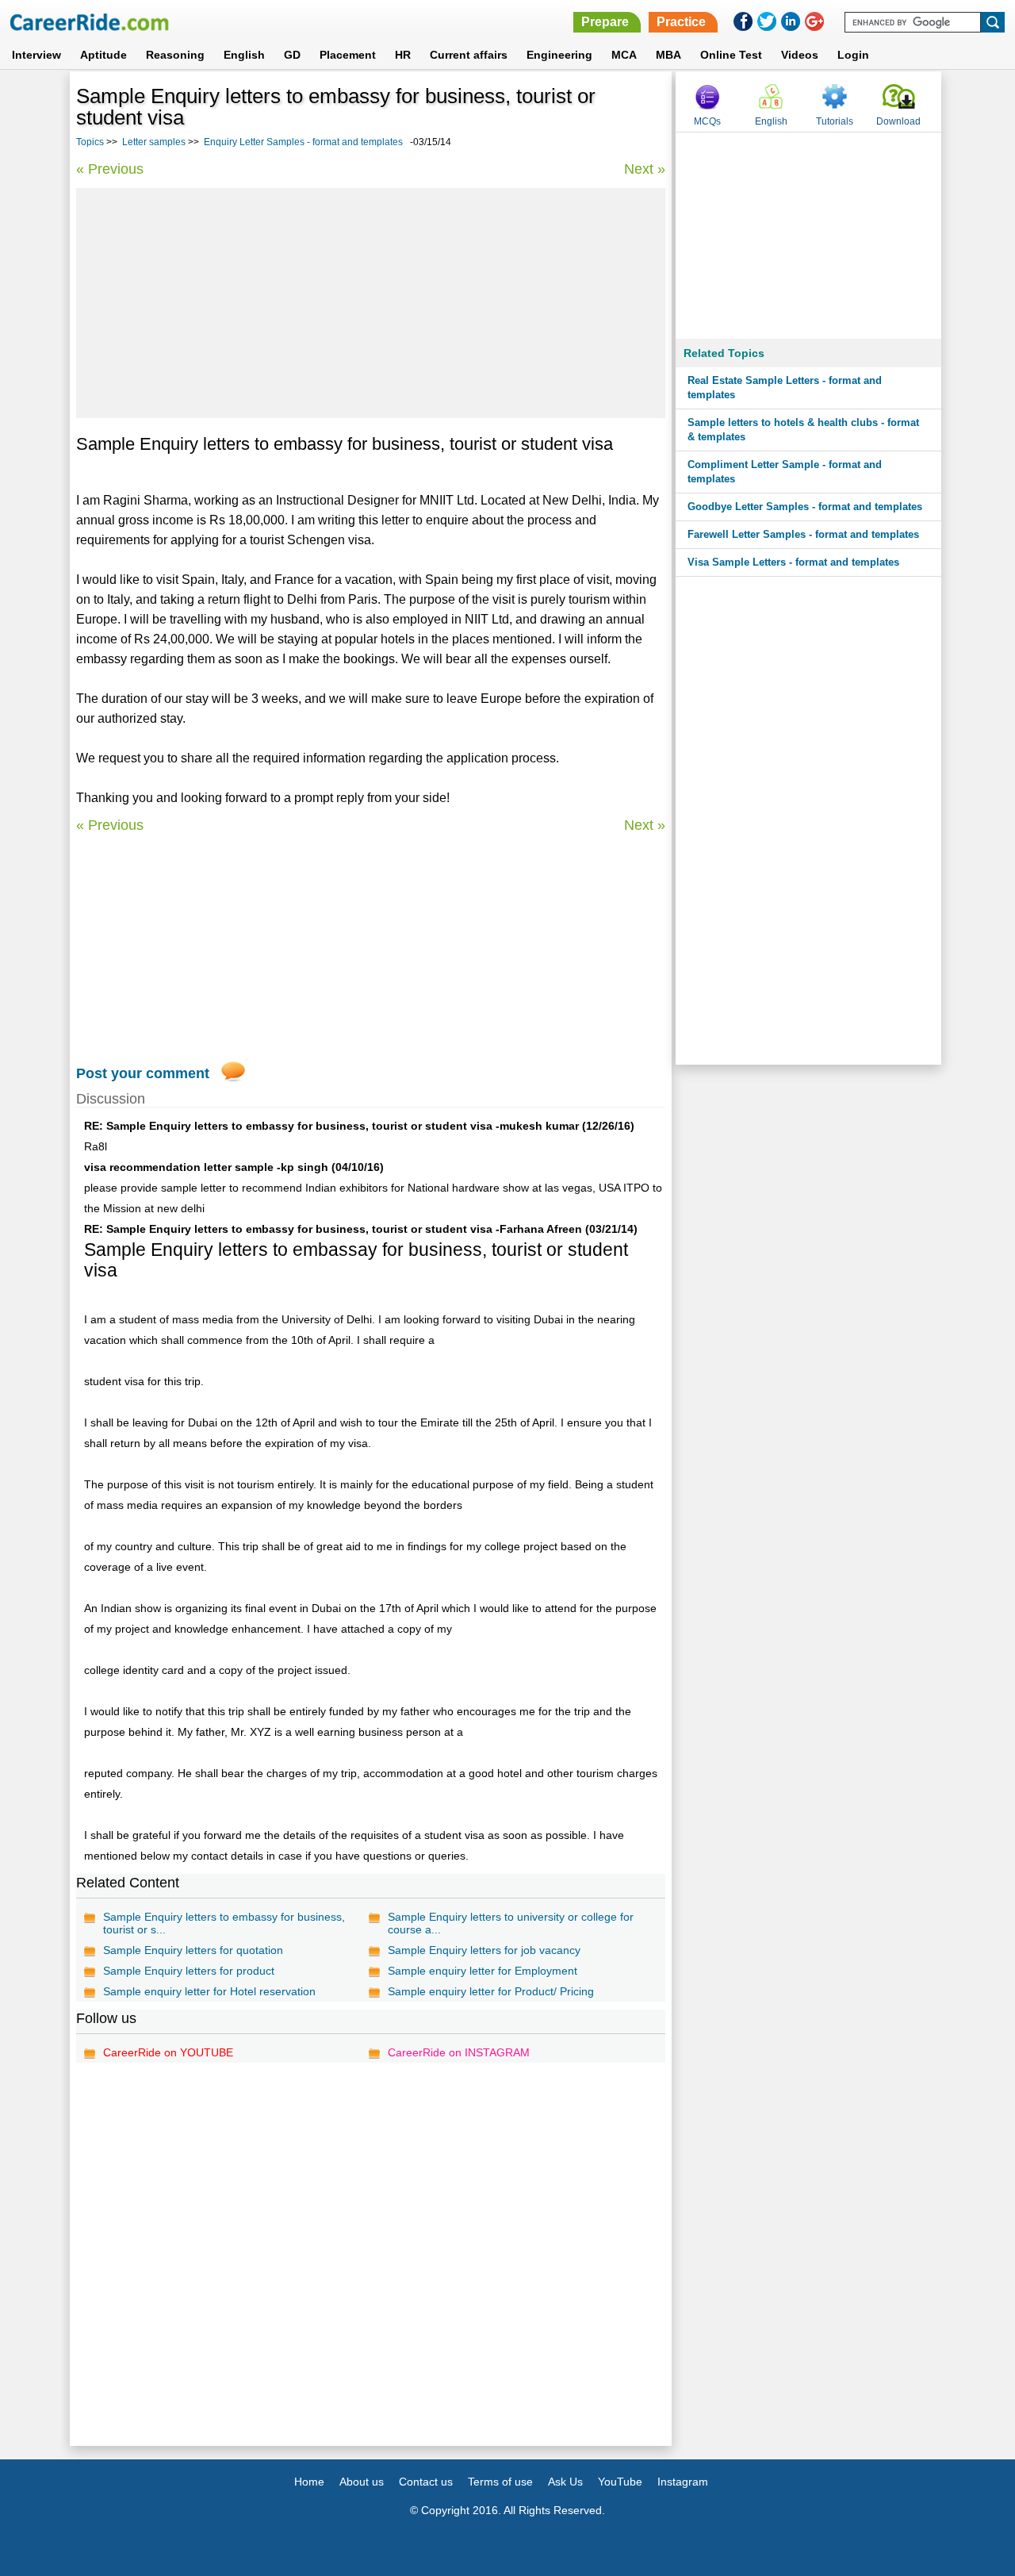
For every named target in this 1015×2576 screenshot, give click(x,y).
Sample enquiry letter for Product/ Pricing (491, 1991)
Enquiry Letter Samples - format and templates (303, 142)
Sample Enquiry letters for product (189, 1971)
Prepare (605, 22)
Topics (90, 142)
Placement (348, 55)
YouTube (620, 2482)
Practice (681, 22)
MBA (668, 55)
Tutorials (835, 121)
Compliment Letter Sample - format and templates (785, 472)
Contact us (426, 2482)
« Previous (110, 169)
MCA (624, 55)
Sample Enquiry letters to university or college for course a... (511, 1923)
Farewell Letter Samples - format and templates (803, 534)
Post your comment (143, 1073)
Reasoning (175, 55)
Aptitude (103, 55)
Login (853, 55)
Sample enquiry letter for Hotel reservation (209, 1991)
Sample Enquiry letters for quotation (193, 1950)
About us (362, 2482)
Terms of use (500, 2482)
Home (309, 2482)
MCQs (707, 121)
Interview (36, 55)
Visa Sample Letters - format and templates (793, 562)
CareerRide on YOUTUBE (168, 2052)
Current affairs (469, 55)
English (244, 55)
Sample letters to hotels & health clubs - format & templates (803, 430)
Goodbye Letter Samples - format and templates (805, 507)
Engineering (559, 55)
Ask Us (565, 2482)
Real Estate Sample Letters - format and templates (785, 388)
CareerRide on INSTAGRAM (459, 2052)
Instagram (683, 2482)
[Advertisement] (371, 303)
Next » (645, 169)
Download (898, 121)
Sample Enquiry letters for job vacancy (484, 1950)
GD (292, 55)
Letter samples (154, 142)
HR (403, 55)
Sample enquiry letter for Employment (483, 1971)
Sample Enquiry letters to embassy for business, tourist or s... (224, 1923)
